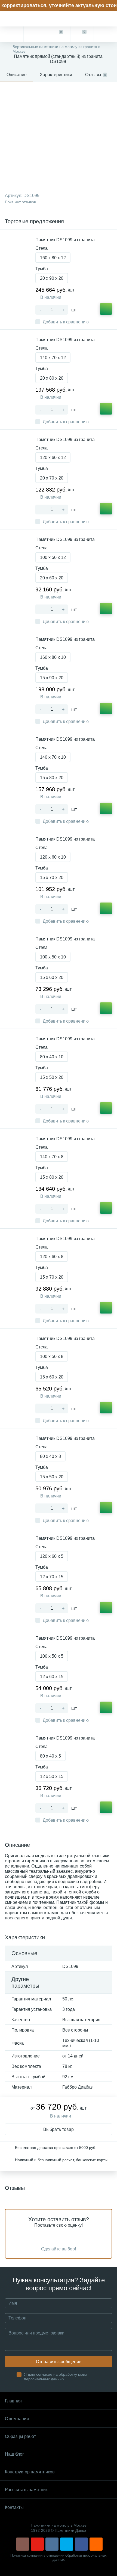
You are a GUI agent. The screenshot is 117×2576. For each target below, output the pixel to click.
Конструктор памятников (30, 2472)
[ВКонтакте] (52, 2544)
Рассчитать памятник (26, 2490)
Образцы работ (20, 2436)
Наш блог (14, 2454)
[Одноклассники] (96, 2544)
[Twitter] (67, 2544)
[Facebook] (81, 2544)
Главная (13, 2401)
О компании (17, 2419)
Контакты (14, 2507)
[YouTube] (37, 2544)
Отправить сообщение (59, 2362)
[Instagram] (23, 2544)
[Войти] (105, 34)
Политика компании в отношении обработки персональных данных (59, 2557)
